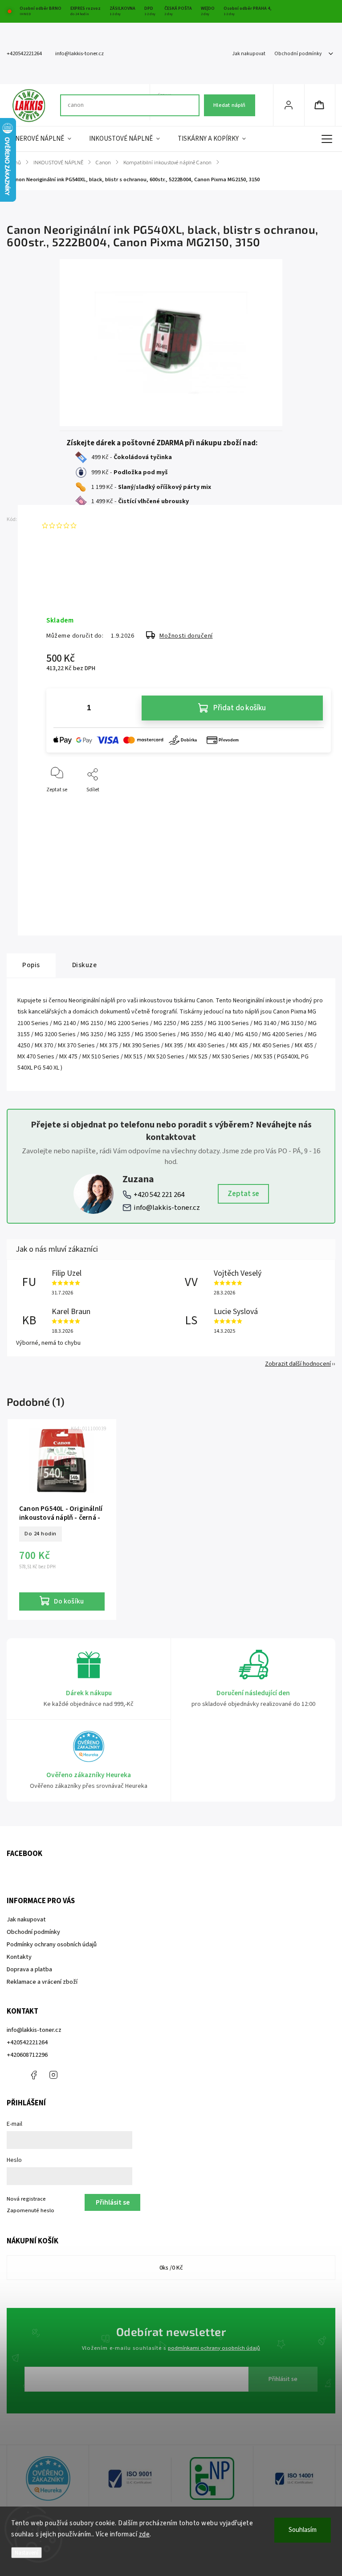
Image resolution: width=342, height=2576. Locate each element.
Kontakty (19, 1957)
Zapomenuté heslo (31, 2210)
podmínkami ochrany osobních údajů (214, 2348)
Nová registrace (26, 2199)
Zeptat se (243, 1194)
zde (145, 2534)
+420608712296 (27, 2055)
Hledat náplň (229, 105)
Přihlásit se (283, 2379)
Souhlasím (303, 2530)
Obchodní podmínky (298, 54)
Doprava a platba (29, 1970)
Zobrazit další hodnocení (298, 1364)
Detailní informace (68, 591)
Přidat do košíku (240, 708)
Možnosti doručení (186, 636)
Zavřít (316, 804)
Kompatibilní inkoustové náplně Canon (180, 844)
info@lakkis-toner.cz (167, 1208)
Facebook (33, 2075)
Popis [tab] (31, 965)
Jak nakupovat (249, 54)
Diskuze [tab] (85, 965)
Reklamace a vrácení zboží (42, 1982)
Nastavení (26, 2553)
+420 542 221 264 (159, 1195)
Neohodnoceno (101, 525)
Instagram (53, 2075)
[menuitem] (43, 139)
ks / (171, 2268)
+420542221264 (27, 2043)
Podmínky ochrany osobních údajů (52, 1945)
